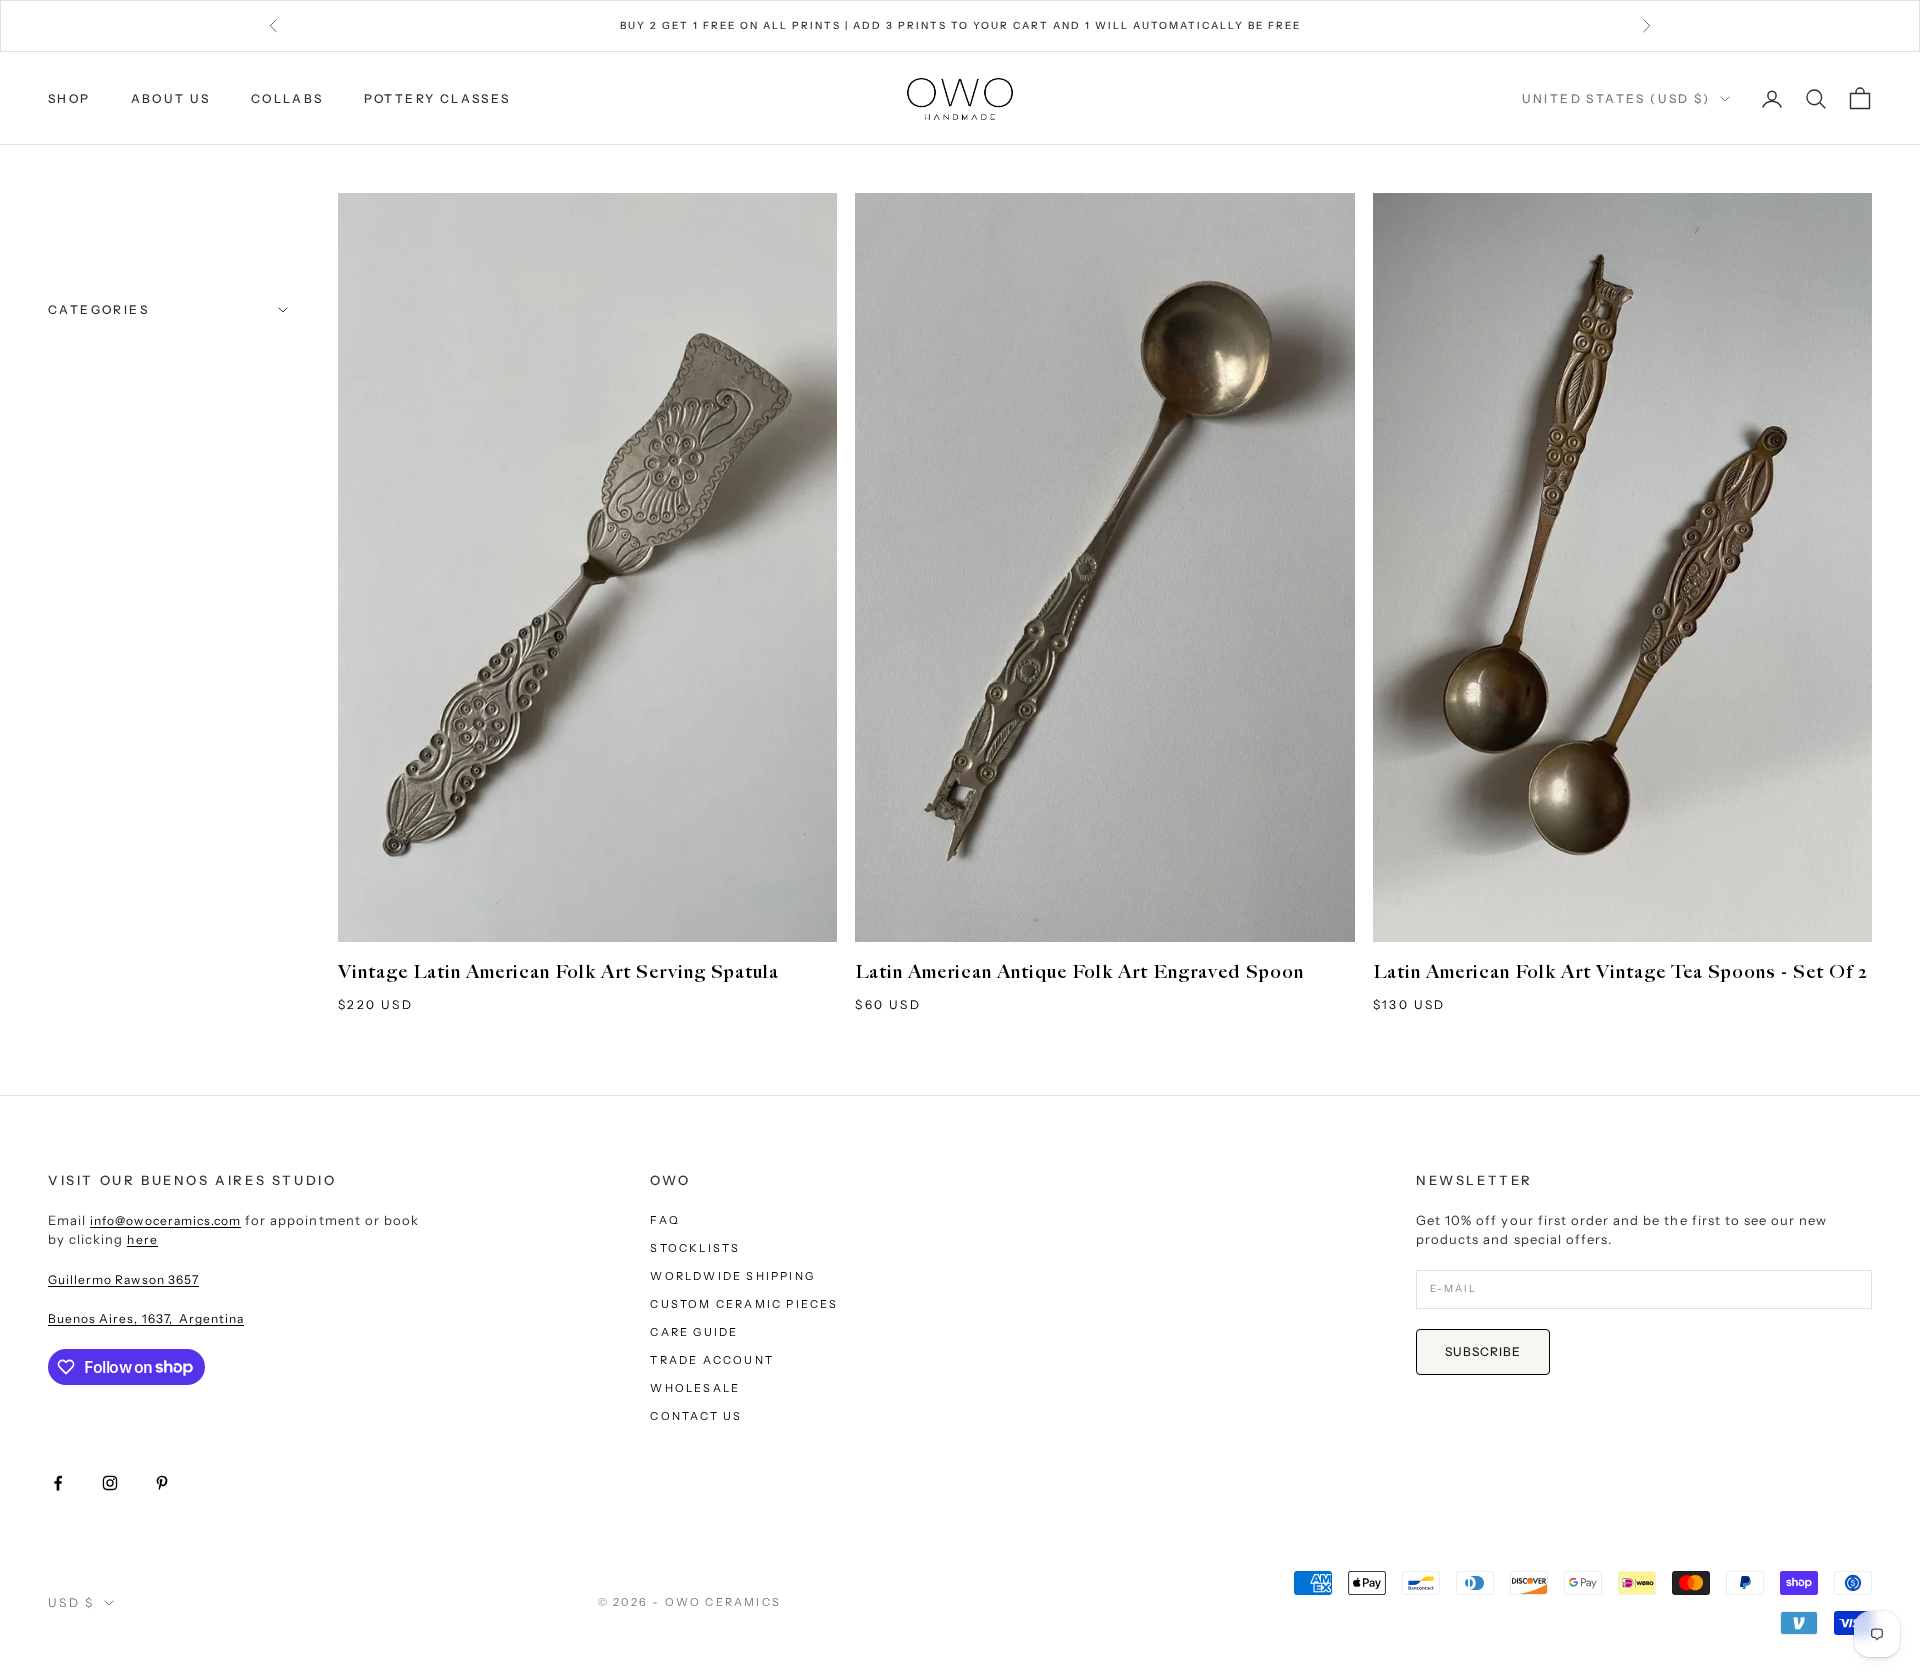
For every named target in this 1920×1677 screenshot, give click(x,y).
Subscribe (1483, 1351)
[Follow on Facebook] (58, 1483)
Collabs (287, 98)
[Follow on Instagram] (110, 1483)
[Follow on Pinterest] (162, 1483)
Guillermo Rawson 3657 (123, 1279)
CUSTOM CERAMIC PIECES (744, 1304)
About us (171, 98)
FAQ (665, 1220)
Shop (69, 98)
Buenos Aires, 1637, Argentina (146, 1318)
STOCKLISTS (695, 1248)
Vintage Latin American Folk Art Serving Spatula (558, 972)
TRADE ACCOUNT (712, 1360)
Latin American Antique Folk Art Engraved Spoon (1079, 972)
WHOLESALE (695, 1388)
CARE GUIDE (694, 1332)
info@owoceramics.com (165, 1220)
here (142, 1239)
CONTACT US (696, 1416)
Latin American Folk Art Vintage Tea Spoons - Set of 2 (1620, 972)
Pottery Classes (437, 98)
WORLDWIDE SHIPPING (732, 1276)
